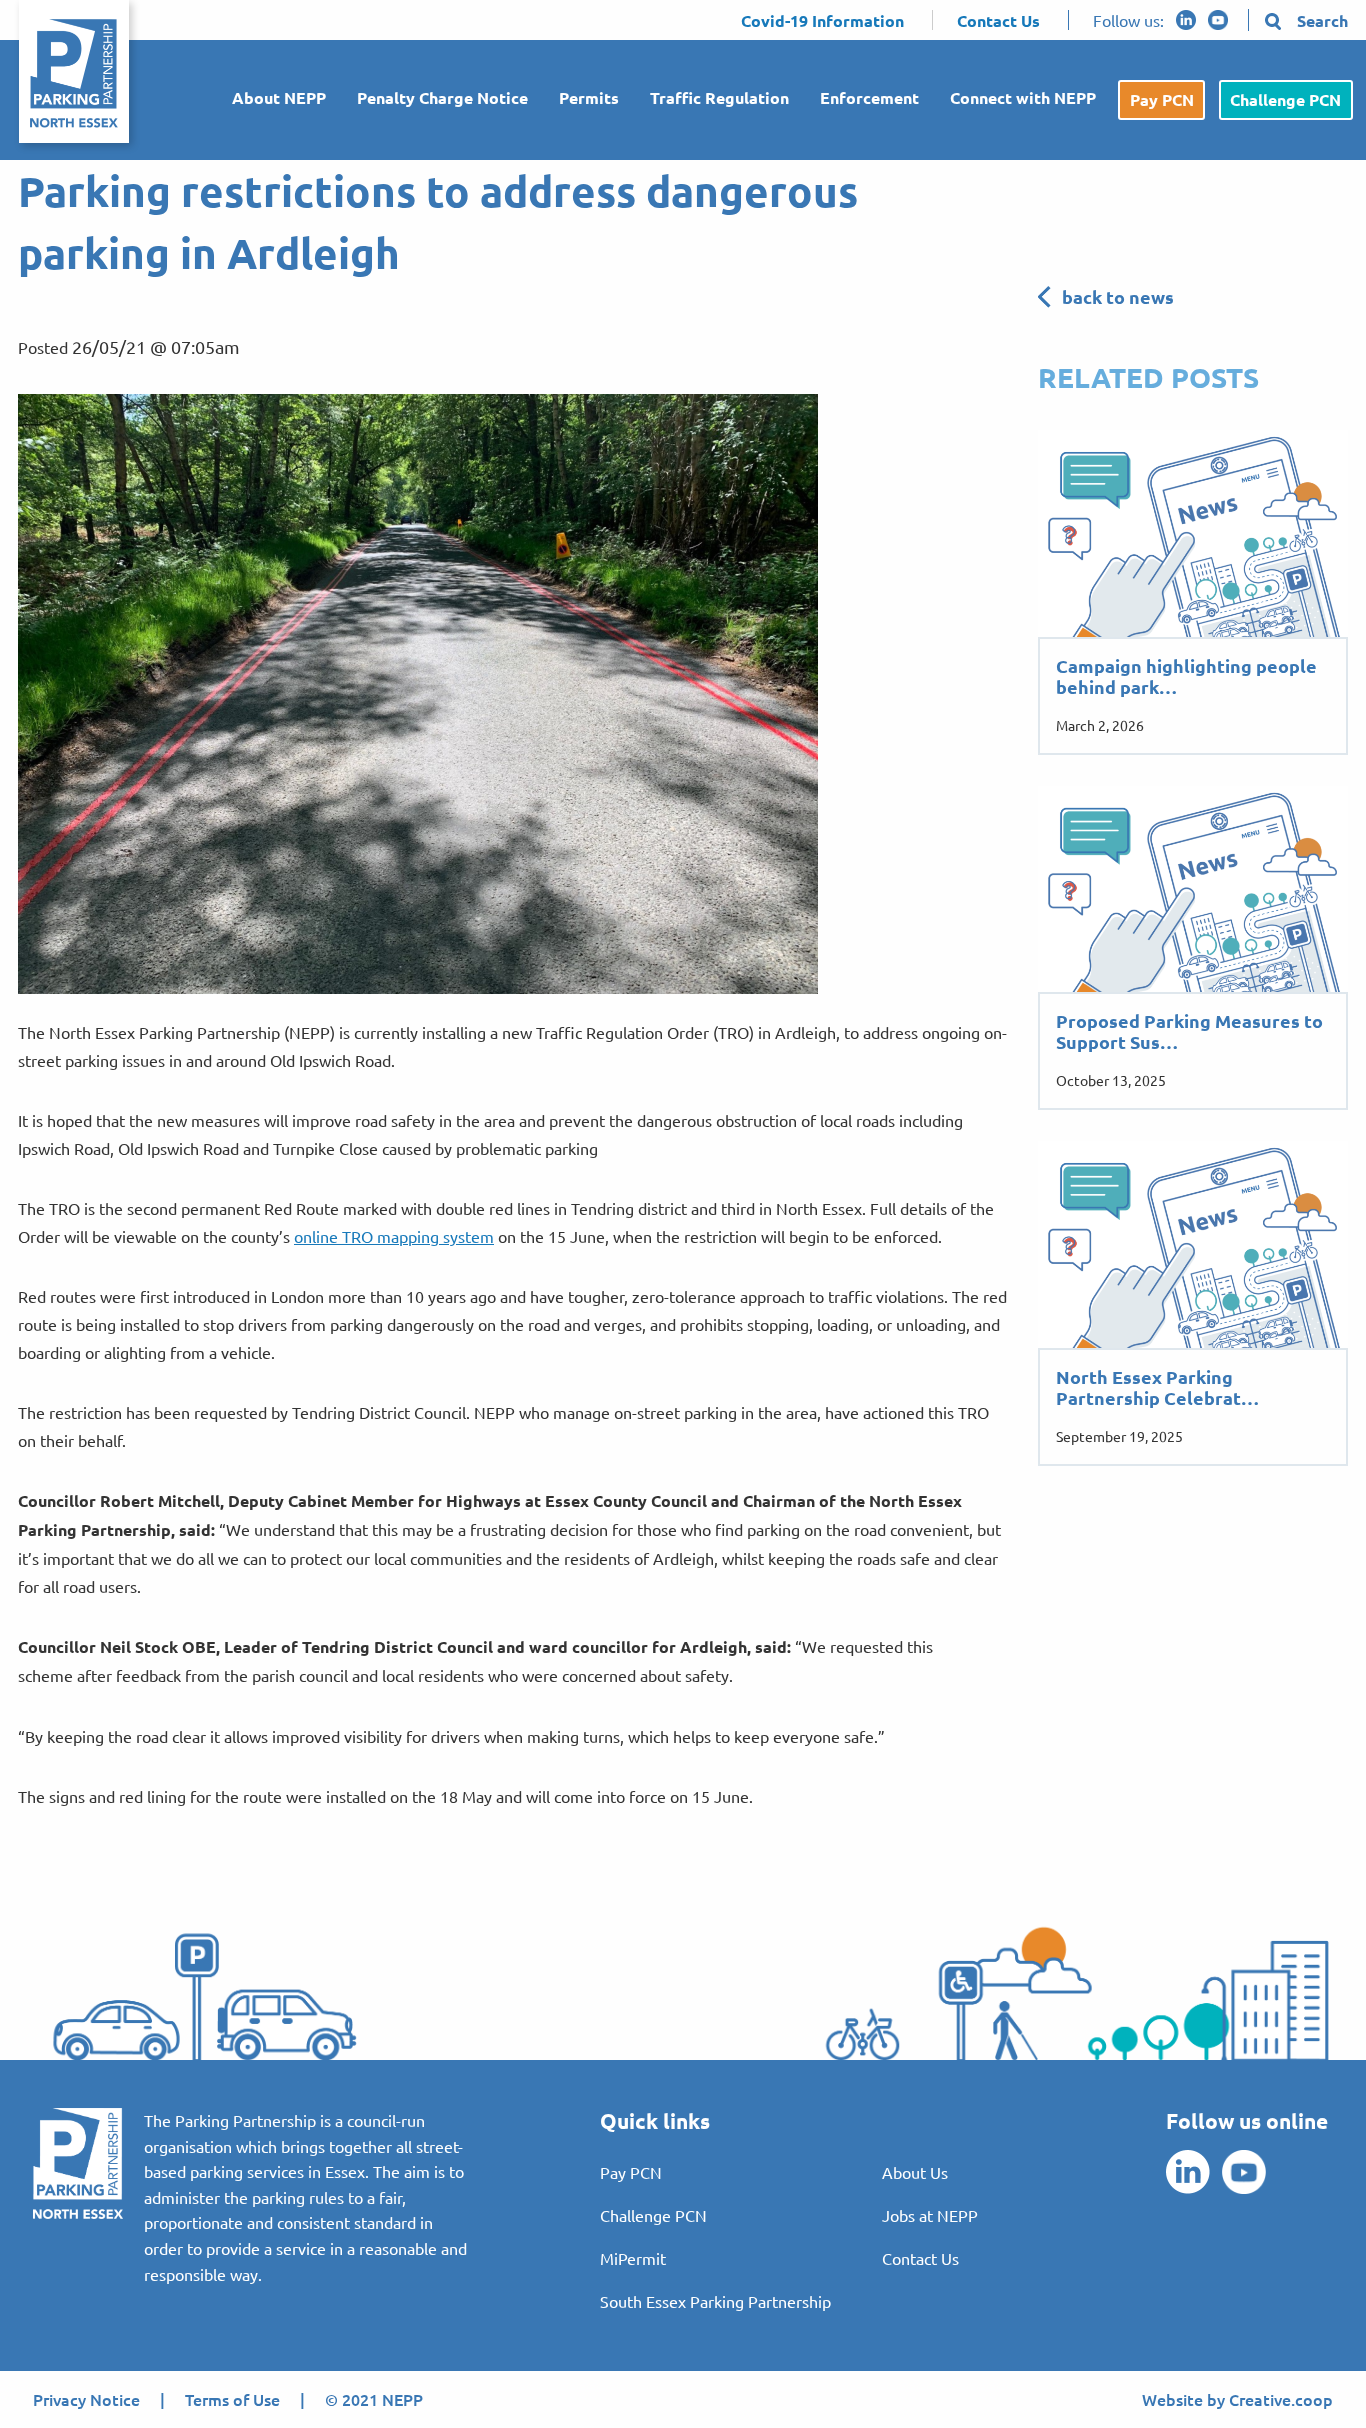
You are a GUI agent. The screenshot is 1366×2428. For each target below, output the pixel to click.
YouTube (1218, 20)
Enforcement (869, 97)
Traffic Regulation (719, 97)
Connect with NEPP (1023, 97)
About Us (915, 2172)
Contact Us (920, 2258)
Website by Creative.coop (1237, 2399)
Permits (589, 97)
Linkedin (1186, 20)
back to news (1118, 297)
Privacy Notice (86, 2399)
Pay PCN (1162, 99)
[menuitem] (270, 100)
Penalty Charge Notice (442, 97)
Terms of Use (232, 2399)
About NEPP (279, 97)
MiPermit (633, 2258)
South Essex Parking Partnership (715, 2301)
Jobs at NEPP (930, 2215)
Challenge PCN (1285, 99)
